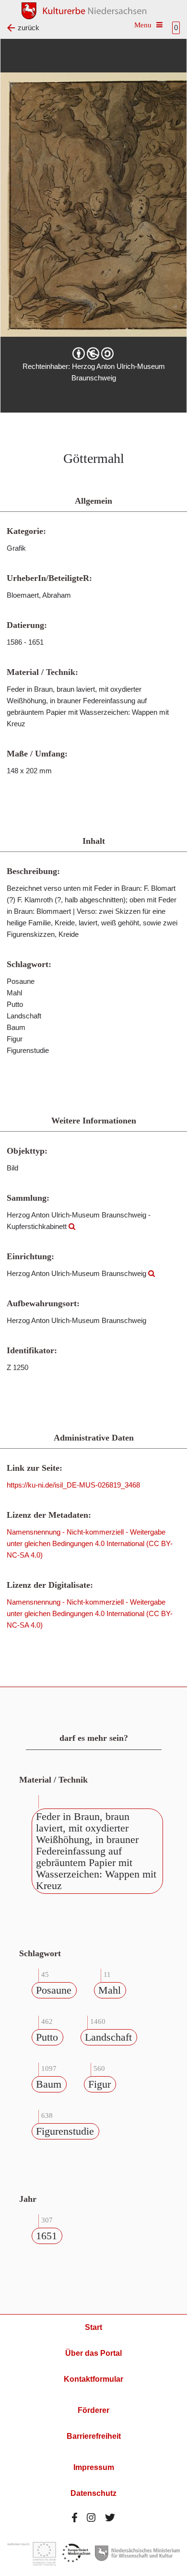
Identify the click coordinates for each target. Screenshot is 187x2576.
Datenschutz (93, 2493)
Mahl (110, 1990)
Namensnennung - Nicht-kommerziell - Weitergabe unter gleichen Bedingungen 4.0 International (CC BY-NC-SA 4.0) (90, 1543)
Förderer (93, 2410)
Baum (49, 2084)
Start (93, 2327)
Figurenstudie (65, 2131)
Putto (47, 2037)
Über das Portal (93, 2353)
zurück (29, 28)
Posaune (54, 1990)
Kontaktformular (93, 2379)
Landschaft (108, 2037)
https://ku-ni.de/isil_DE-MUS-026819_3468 (73, 1485)
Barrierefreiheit (94, 2436)
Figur (99, 2084)
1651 (47, 2236)
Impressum (94, 2467)
